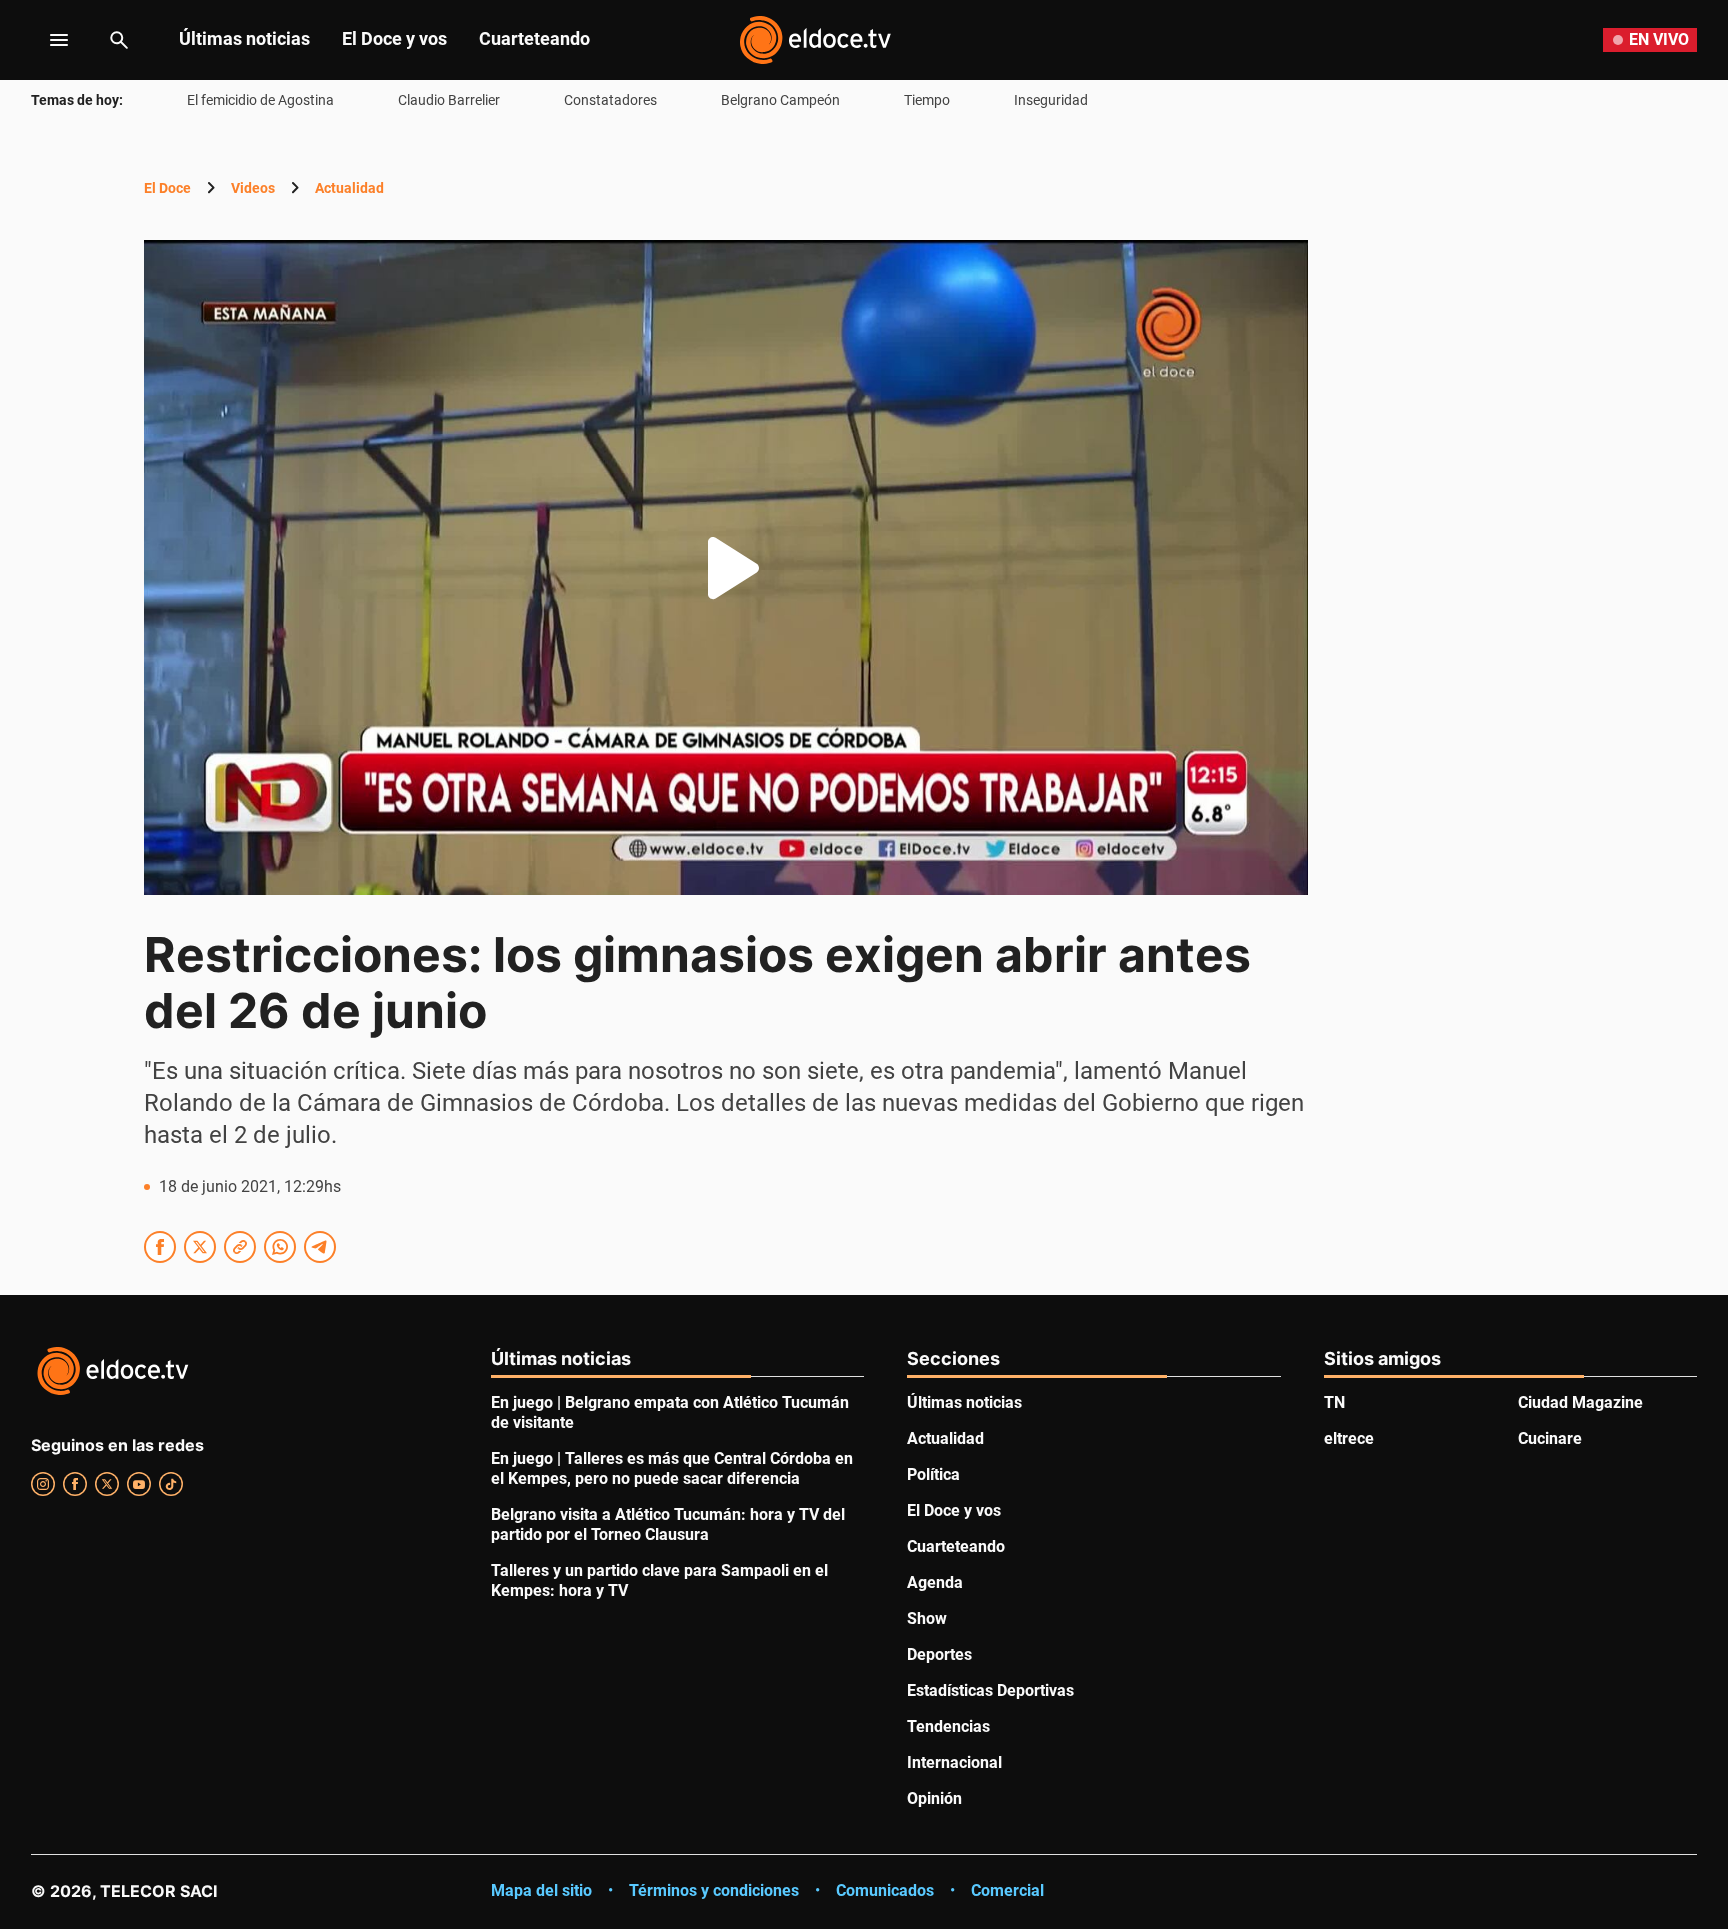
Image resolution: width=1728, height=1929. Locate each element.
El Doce (167, 188)
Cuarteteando (534, 38)
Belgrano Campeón (780, 100)
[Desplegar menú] (43, 40)
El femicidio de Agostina (260, 100)
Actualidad (349, 188)
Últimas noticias (244, 38)
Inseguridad (1051, 100)
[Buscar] (119, 40)
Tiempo (927, 100)
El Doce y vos (394, 38)
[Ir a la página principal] (815, 40)
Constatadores (610, 100)
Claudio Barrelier (449, 100)
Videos (253, 188)
